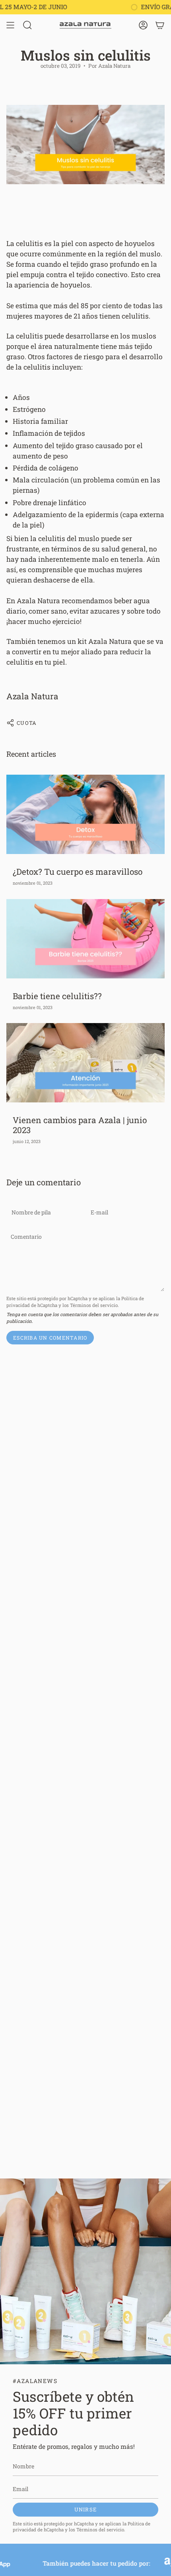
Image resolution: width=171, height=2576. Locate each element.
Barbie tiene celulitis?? (57, 996)
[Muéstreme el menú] (10, 25)
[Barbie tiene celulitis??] (85, 939)
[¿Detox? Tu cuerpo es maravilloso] (85, 814)
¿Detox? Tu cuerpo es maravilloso (78, 872)
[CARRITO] (160, 25)
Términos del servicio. (94, 1305)
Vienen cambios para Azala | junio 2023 (80, 1125)
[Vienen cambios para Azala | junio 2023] (85, 1063)
